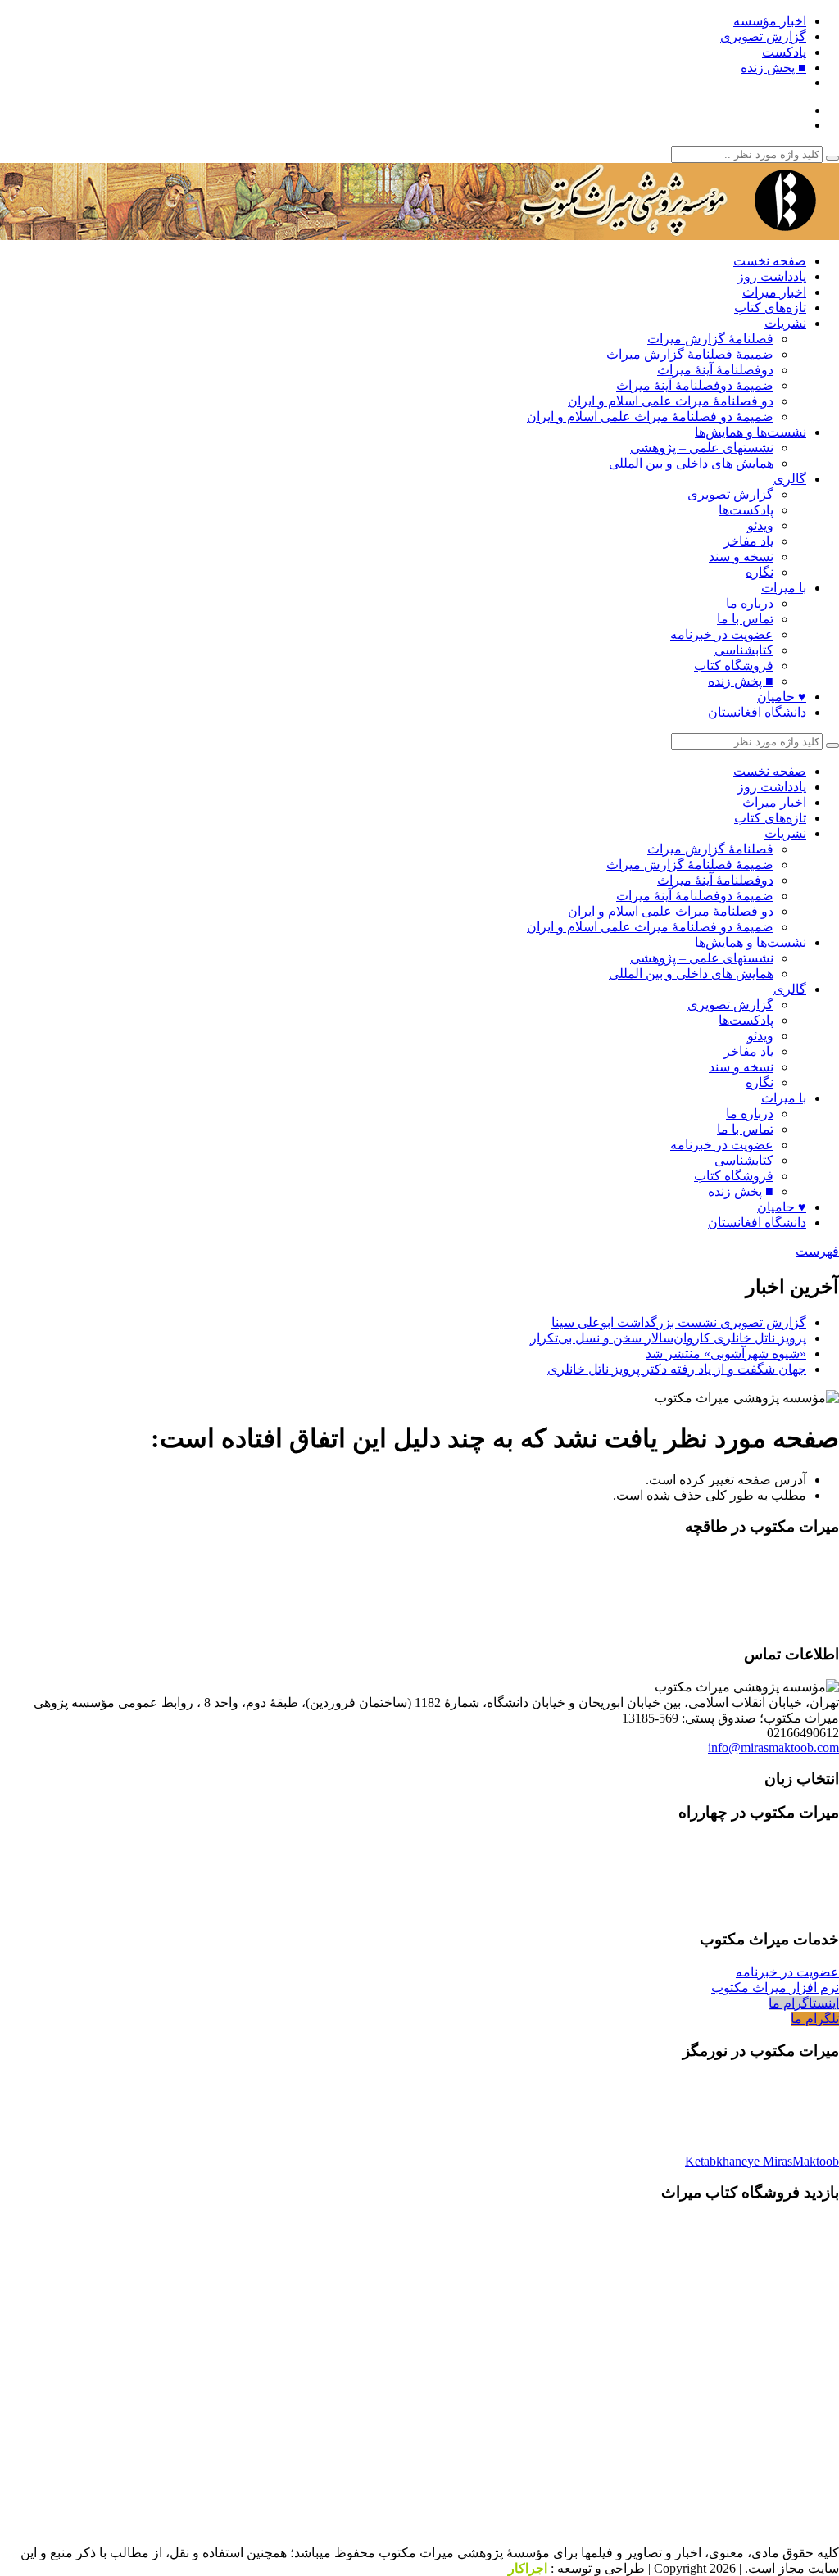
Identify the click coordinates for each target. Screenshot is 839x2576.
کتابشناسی (744, 650)
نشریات (785, 323)
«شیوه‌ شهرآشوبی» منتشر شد (726, 1354)
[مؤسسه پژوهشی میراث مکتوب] (634, 232)
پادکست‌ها (746, 510)
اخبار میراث (774, 292)
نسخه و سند (741, 557)
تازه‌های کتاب (770, 308)
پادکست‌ (784, 52)
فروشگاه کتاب (734, 666)
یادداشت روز (772, 276)
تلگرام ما (815, 2019)
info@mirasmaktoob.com (773, 1748)
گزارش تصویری (763, 36)
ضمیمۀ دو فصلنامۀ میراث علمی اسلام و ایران (650, 417)
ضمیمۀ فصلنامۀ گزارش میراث (690, 354)
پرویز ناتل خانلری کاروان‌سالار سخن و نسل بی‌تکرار (668, 1338)
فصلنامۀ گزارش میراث (710, 339)
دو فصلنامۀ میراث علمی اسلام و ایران (671, 401)
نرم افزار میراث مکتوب (775, 1987)
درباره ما (750, 603)
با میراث (784, 588)
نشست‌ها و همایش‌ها (751, 432)
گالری (790, 479)
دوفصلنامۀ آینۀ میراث (715, 370)
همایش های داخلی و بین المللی (691, 463)
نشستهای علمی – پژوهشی (702, 448)
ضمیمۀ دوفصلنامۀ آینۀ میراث (695, 385)
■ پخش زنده (773, 68)
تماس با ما (745, 619)
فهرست (817, 1251)
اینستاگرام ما (804, 2003)
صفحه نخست (770, 261)
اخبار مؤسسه (770, 21)
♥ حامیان (782, 697)
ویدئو (760, 525)
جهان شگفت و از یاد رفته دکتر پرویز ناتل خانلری (677, 1369)
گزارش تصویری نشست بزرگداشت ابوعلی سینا (679, 1322)
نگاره (760, 572)
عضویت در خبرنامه (722, 634)
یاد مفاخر (748, 541)
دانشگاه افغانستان (757, 712)
